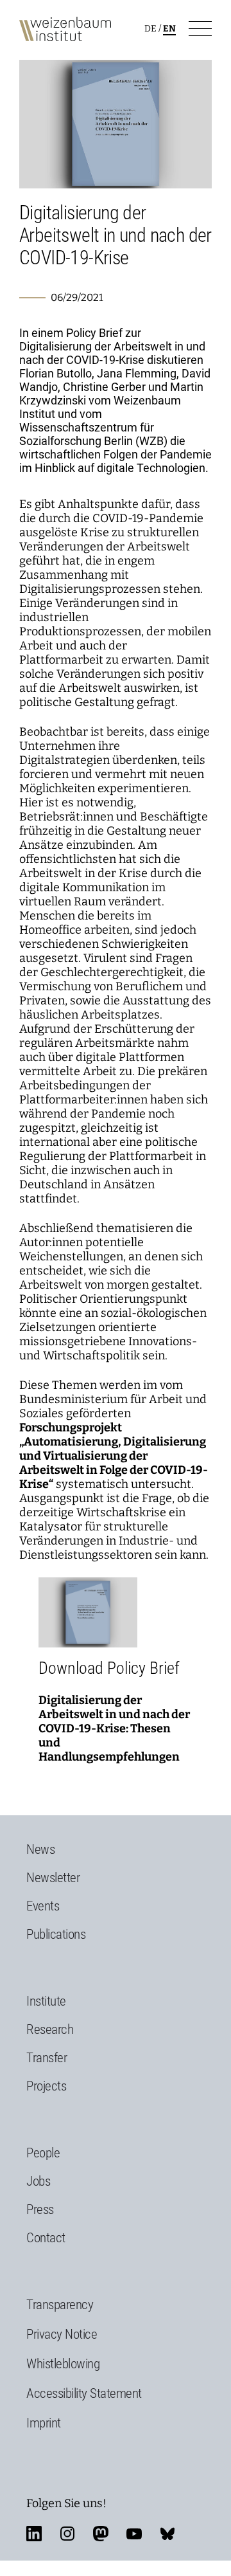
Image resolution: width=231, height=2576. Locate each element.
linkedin (34, 2534)
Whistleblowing (63, 2364)
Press (40, 2209)
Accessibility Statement (84, 2393)
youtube (134, 2534)
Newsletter (53, 1878)
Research (50, 2029)
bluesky (167, 2534)
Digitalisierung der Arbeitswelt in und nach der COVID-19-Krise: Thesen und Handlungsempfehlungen (114, 1728)
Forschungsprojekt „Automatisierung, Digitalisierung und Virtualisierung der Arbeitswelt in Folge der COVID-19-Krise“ (114, 1456)
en (169, 29)
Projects (46, 2086)
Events (43, 1906)
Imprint (44, 2423)
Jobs (38, 2181)
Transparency (60, 2305)
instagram (67, 2534)
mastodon (101, 2534)
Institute (46, 2001)
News (40, 1849)
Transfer (47, 2058)
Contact (46, 2238)
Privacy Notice (62, 2334)
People (43, 2153)
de (150, 29)
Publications (56, 1934)
